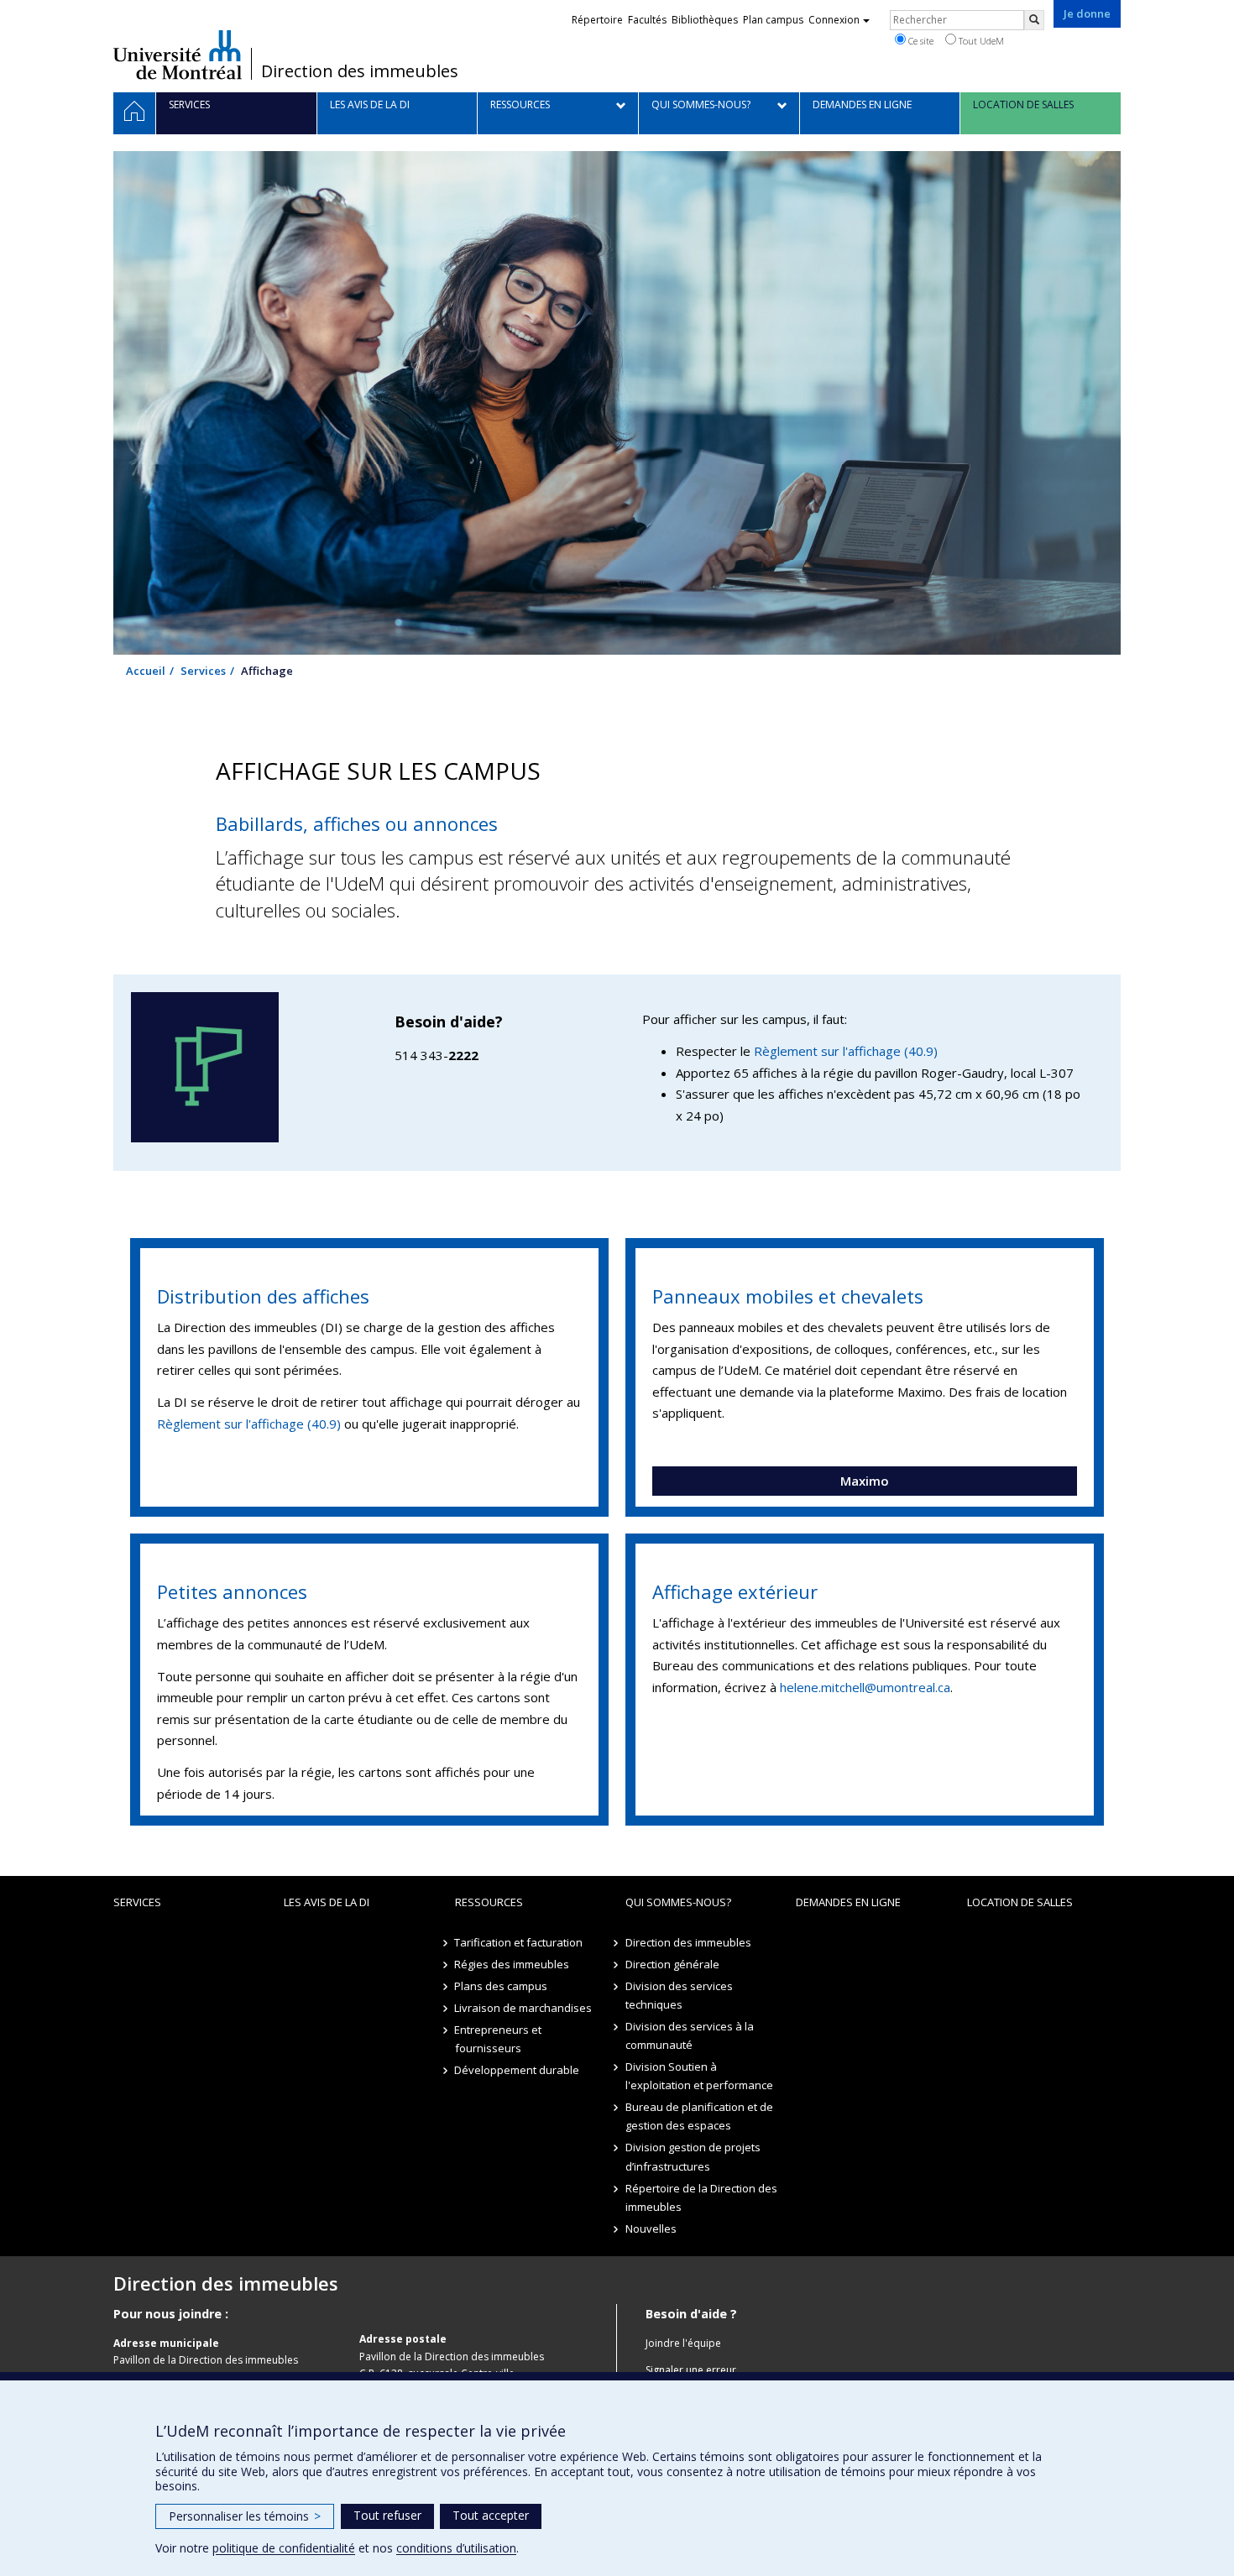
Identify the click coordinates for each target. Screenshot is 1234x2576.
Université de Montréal (178, 55)
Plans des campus (502, 1986)
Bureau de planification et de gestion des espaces (699, 2116)
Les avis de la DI (327, 1902)
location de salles (1020, 1902)
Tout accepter (491, 2515)
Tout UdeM (980, 41)
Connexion (834, 20)
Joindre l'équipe (683, 2343)
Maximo (865, 1481)
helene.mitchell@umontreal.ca (865, 1687)
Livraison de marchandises (524, 2008)
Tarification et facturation (519, 1942)
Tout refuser (387, 2515)
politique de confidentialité (284, 2548)
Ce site (920, 41)
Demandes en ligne (848, 1902)
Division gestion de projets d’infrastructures (693, 2156)
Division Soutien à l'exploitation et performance (699, 2076)
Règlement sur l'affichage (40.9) (846, 1051)
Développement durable (518, 2070)
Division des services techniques (679, 1995)
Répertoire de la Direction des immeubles (701, 2197)
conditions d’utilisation (456, 2548)
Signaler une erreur (691, 2370)
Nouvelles (651, 2229)
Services (203, 671)
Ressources (489, 1902)
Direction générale (672, 1964)
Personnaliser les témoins (245, 2516)
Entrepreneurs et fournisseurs (499, 2039)
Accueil (146, 671)
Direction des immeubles (360, 71)
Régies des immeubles (512, 1964)
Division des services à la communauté (690, 2035)
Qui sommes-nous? (678, 1902)
